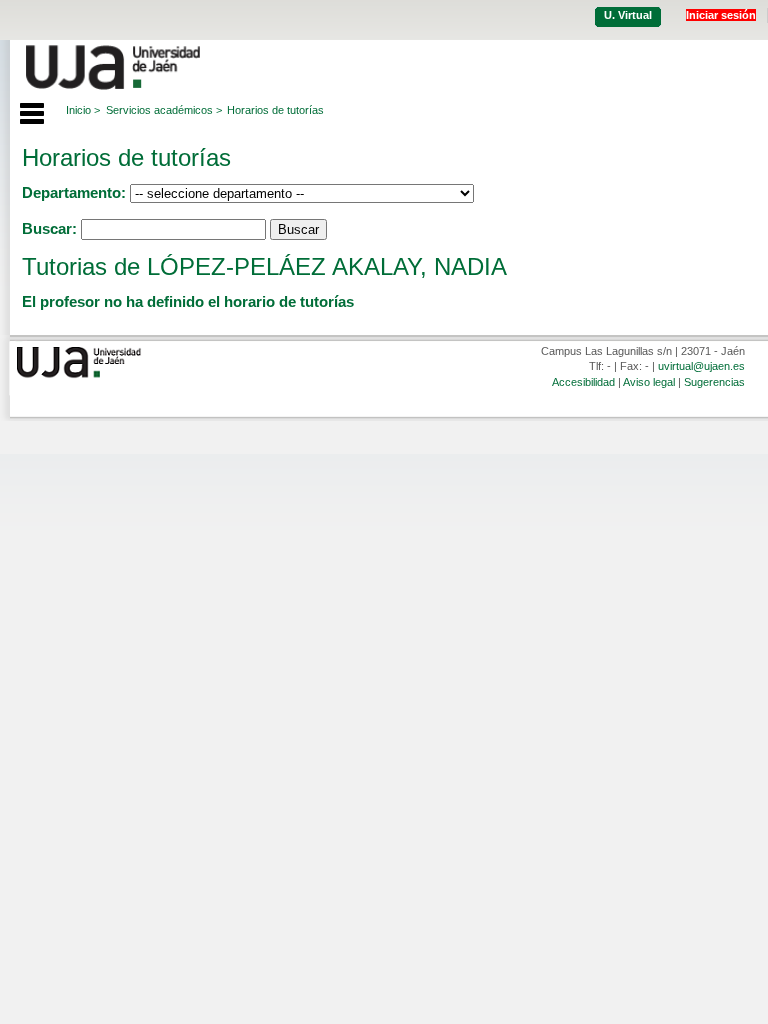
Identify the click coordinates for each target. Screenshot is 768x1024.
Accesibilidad (583, 382)
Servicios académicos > (164, 110)
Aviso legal (649, 382)
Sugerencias (714, 382)
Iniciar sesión (721, 15)
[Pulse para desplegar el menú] (22, 111)
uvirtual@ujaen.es (701, 366)
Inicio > (83, 110)
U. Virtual (628, 15)
